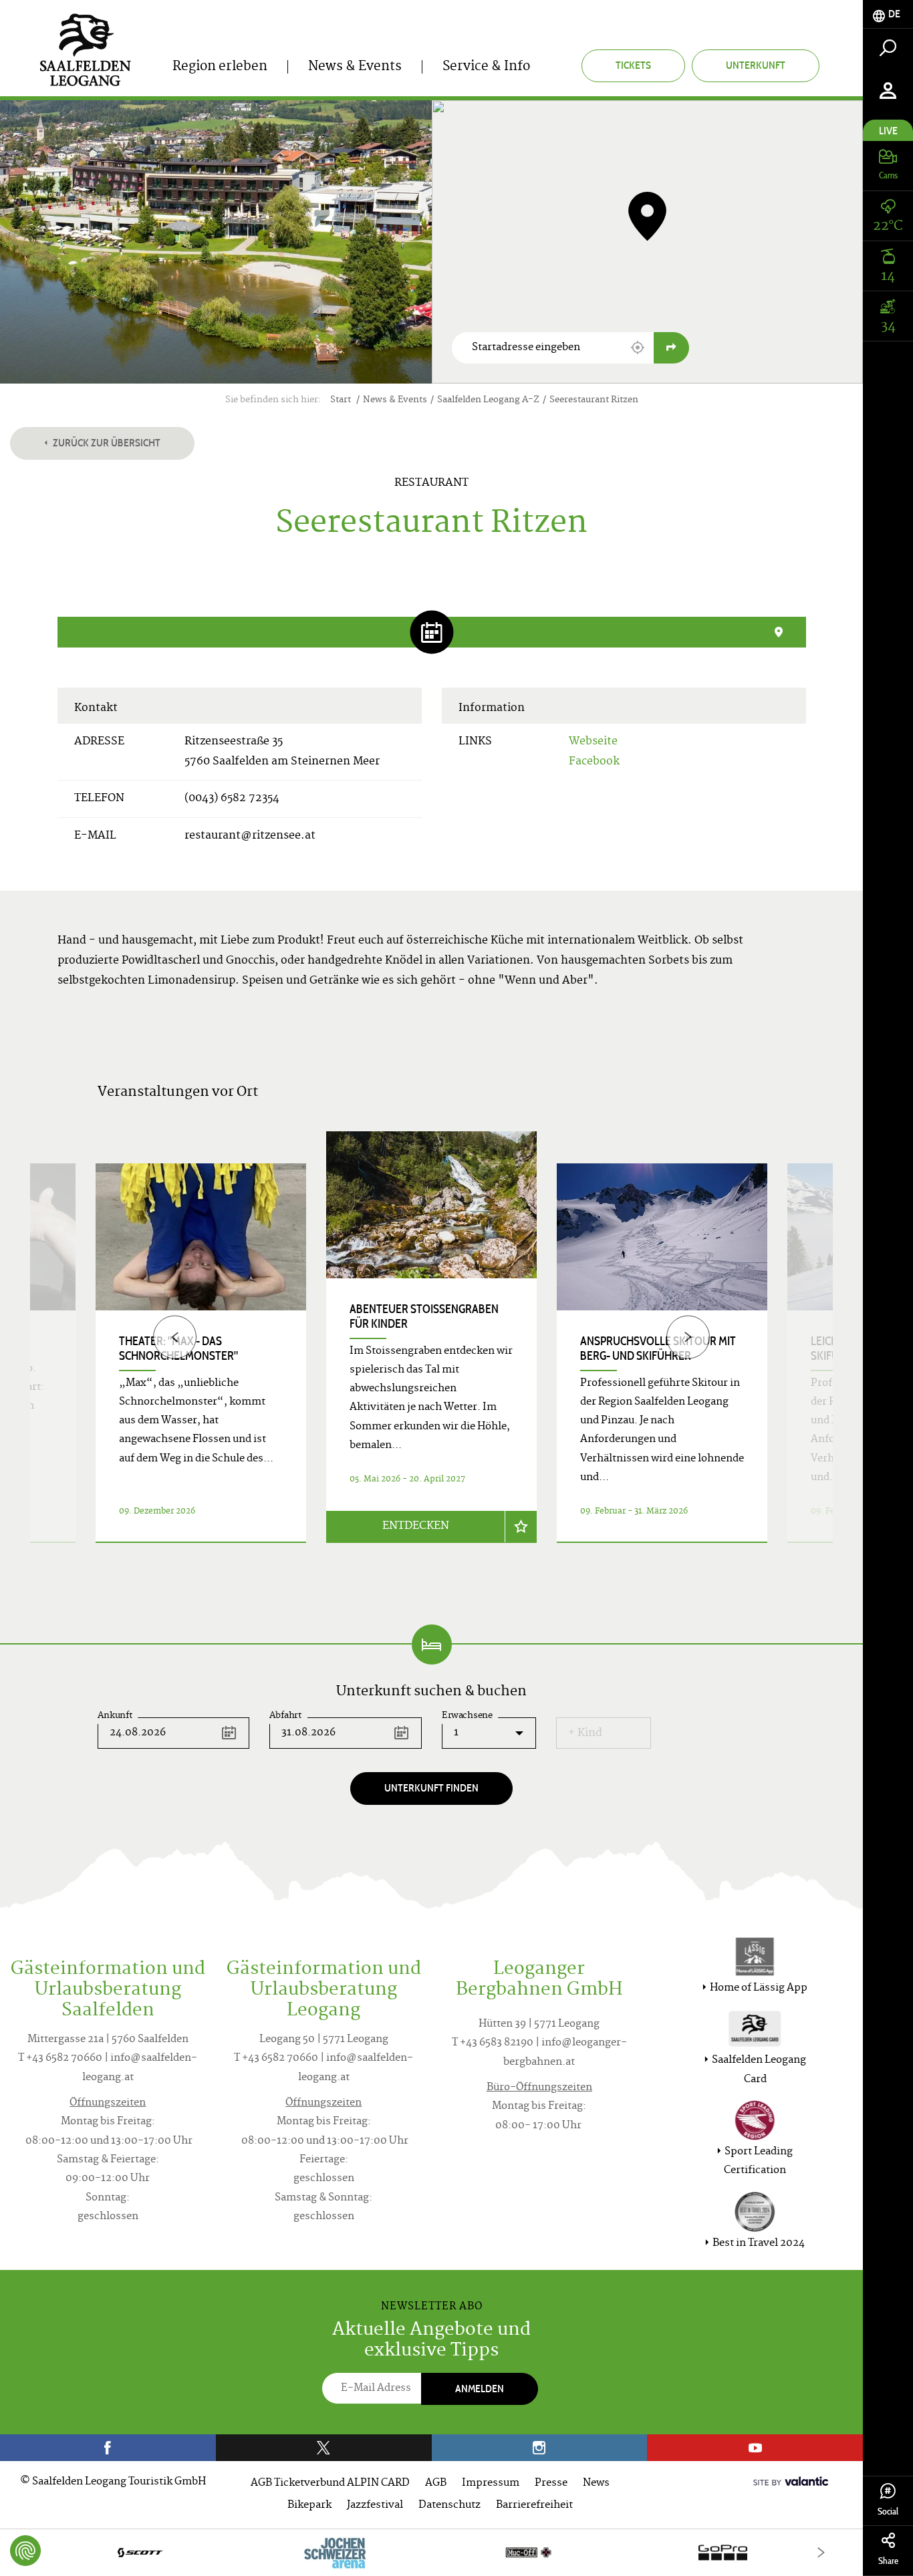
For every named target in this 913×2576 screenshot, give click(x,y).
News (596, 2483)
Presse (551, 2483)
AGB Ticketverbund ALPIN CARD (330, 2483)
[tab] (888, 14)
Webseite (593, 742)
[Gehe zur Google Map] (671, 348)
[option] (431, 1353)
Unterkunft (756, 65)
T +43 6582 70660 (60, 2058)
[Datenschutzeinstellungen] (25, 2551)
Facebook (594, 762)
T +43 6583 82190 (493, 2043)
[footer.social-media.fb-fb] (108, 2448)
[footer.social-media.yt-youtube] (755, 2448)
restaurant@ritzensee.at (250, 836)
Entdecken (416, 1526)
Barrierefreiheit (534, 2506)
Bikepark (309, 2506)
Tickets (633, 65)
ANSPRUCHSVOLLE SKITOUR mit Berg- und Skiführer (658, 1348)
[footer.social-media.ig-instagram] (540, 2448)
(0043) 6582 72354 (232, 799)
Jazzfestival (375, 2506)
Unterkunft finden (431, 1788)
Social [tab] (888, 2512)
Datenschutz (449, 2506)
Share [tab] (888, 2561)
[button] (638, 347)
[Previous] (175, 1337)
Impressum (491, 2483)
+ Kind (585, 1733)
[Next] (688, 1337)
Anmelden (480, 2389)
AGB (436, 2483)
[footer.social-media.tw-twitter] (324, 2448)
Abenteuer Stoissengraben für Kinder (424, 1316)
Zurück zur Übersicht (106, 443)
